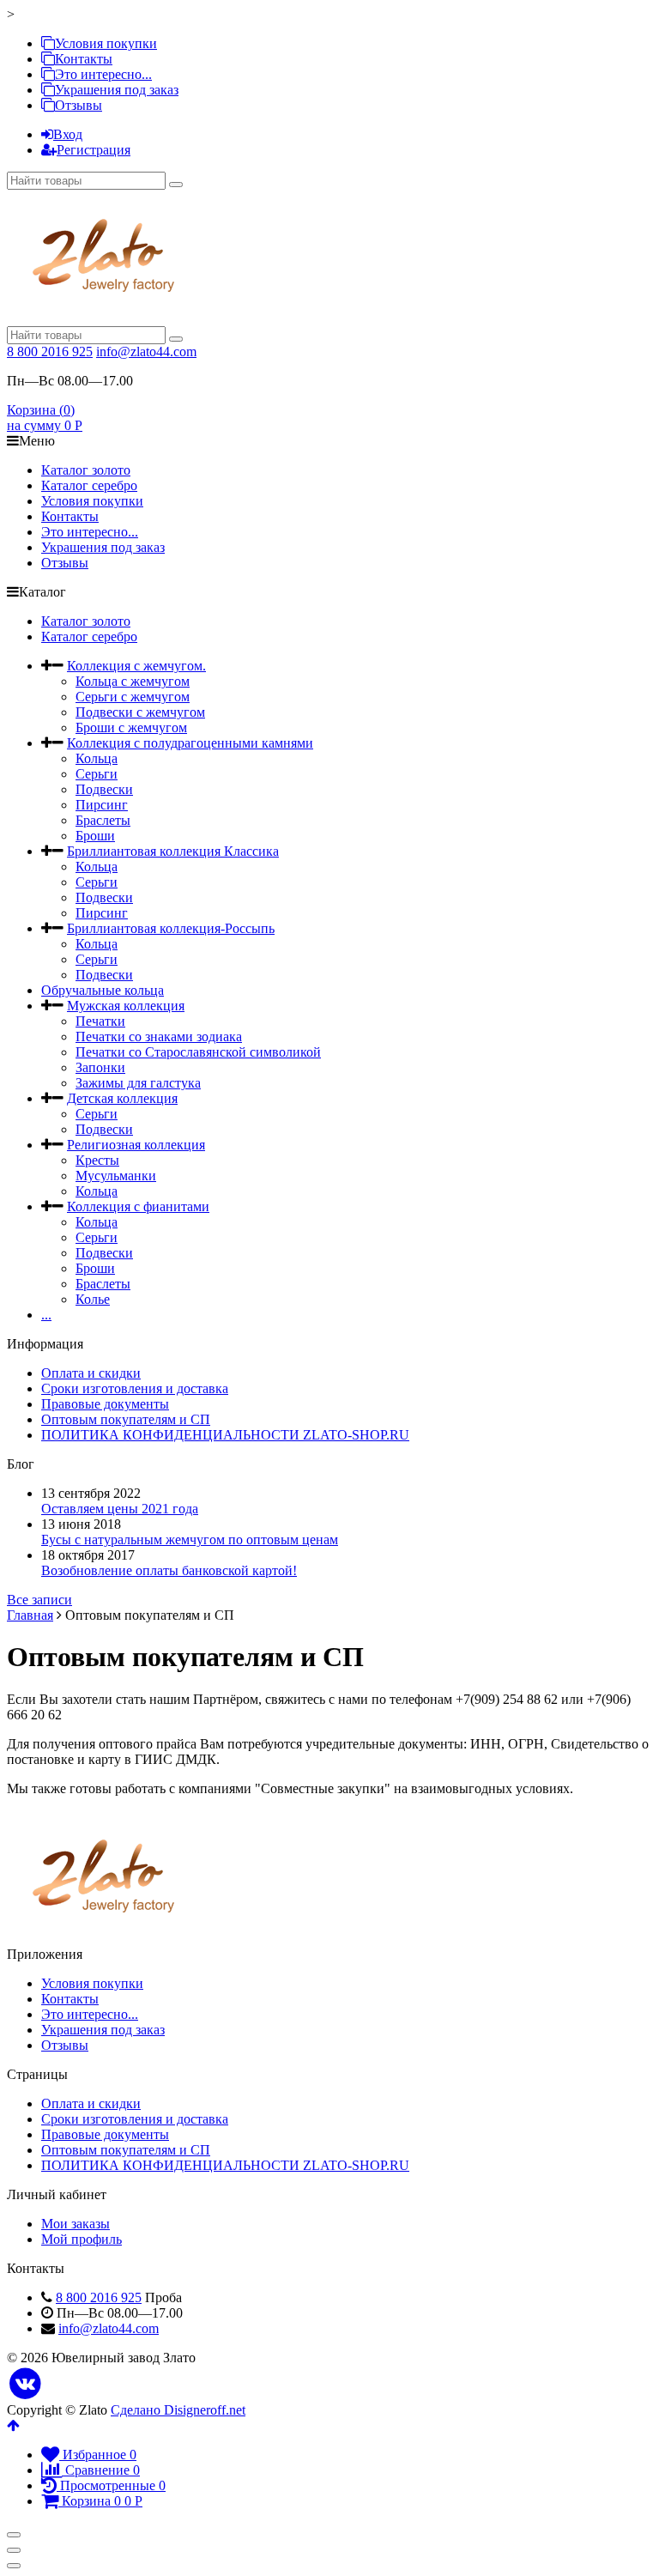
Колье (93, 1299)
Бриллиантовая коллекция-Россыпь (171, 928)
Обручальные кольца (103, 990)
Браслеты (103, 820)
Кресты (97, 1160)
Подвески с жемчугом (140, 712)
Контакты (84, 59)
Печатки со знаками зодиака (159, 1036)
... (46, 1315)
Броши (95, 836)
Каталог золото (86, 470)
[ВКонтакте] (25, 2384)
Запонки (100, 1067)
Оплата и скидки (91, 1373)
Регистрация (94, 150)
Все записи (39, 1600)
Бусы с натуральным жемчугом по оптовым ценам (190, 1540)
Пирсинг (102, 805)
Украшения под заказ (117, 90)
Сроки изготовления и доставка (135, 1388)
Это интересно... (103, 74)
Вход (68, 134)
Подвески (104, 789)
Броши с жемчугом (131, 727)
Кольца (97, 758)
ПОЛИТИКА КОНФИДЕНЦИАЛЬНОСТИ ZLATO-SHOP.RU (225, 1435)
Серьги (97, 774)
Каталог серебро (89, 485)
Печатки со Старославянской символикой (198, 1052)
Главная (30, 1615)
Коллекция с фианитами (138, 1206)
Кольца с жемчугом (133, 681)
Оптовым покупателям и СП (126, 1419)
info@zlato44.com (146, 352)
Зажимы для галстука (138, 1083)
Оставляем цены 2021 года (120, 1509)
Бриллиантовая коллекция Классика (173, 851)
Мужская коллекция (126, 1006)
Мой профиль (82, 2239)
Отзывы (79, 105)
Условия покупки (106, 43)
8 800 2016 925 (50, 352)
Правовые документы (105, 1404)
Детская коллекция (122, 1098)
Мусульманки (116, 1176)
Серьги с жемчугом (133, 697)
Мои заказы (76, 2224)
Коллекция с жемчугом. (136, 666)
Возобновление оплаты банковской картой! (169, 1570)
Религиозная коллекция (136, 1145)
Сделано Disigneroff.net (178, 2410)
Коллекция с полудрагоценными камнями (190, 743)
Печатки (100, 1021)
